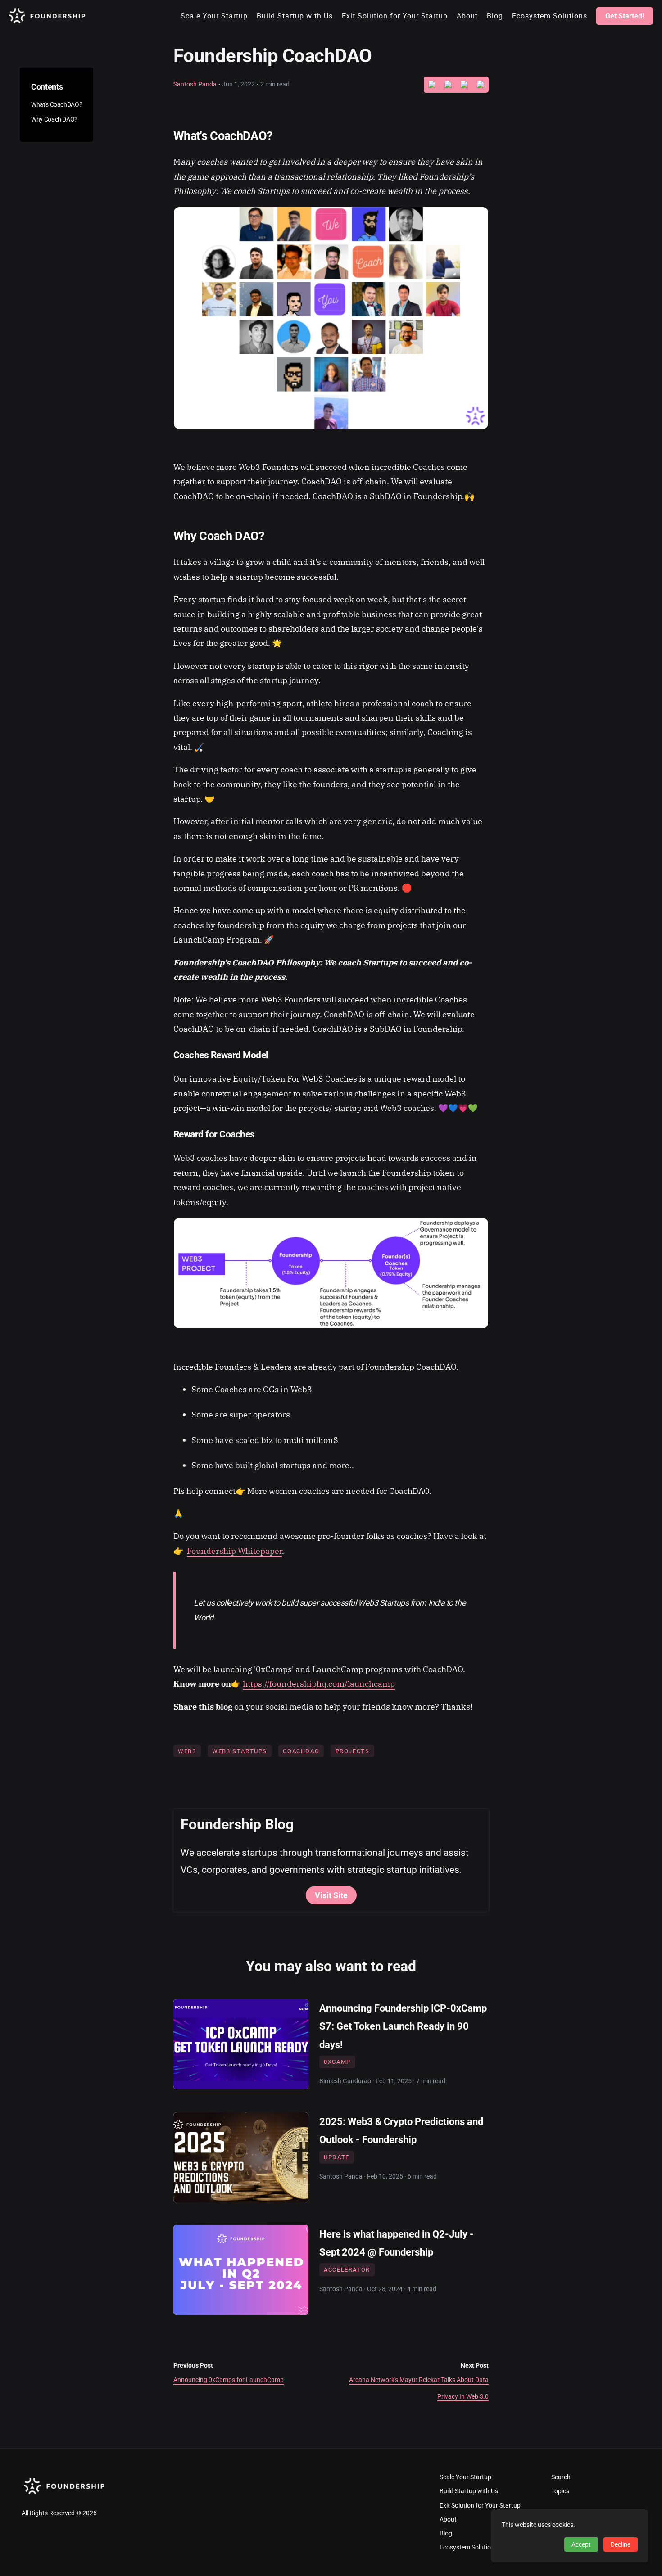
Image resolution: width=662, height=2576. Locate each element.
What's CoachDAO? (57, 105)
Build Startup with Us (469, 2491)
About (448, 2520)
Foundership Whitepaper (234, 1551)
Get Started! (625, 16)
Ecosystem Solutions (469, 2547)
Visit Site (331, 1895)
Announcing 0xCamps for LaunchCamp (229, 2380)
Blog (446, 2533)
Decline (621, 2544)
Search (561, 2477)
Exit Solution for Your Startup (480, 2506)
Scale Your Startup (465, 2477)
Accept (581, 2544)
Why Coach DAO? (54, 120)
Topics (560, 2491)
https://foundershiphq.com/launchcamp (319, 1684)
